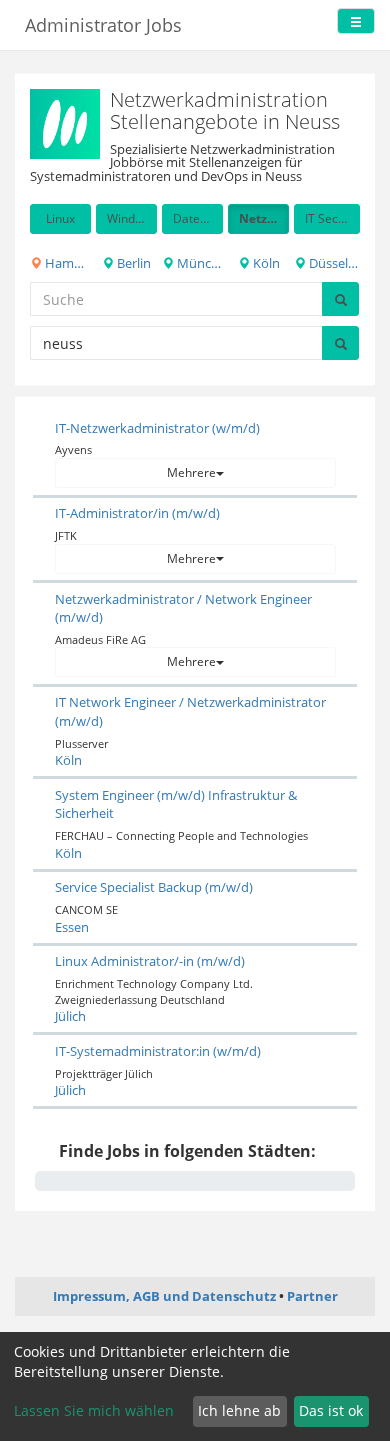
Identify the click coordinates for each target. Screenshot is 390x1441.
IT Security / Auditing (332, 218)
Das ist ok (331, 1410)
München (198, 263)
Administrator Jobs (103, 25)
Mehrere (191, 472)
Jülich (70, 1016)
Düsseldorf (333, 263)
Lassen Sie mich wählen (94, 1410)
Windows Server (132, 218)
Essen (72, 927)
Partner (312, 1296)
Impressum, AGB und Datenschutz (164, 1296)
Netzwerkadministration (264, 218)
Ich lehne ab (239, 1410)
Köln (265, 263)
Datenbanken (198, 218)
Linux (60, 218)
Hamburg (66, 263)
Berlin (132, 263)
